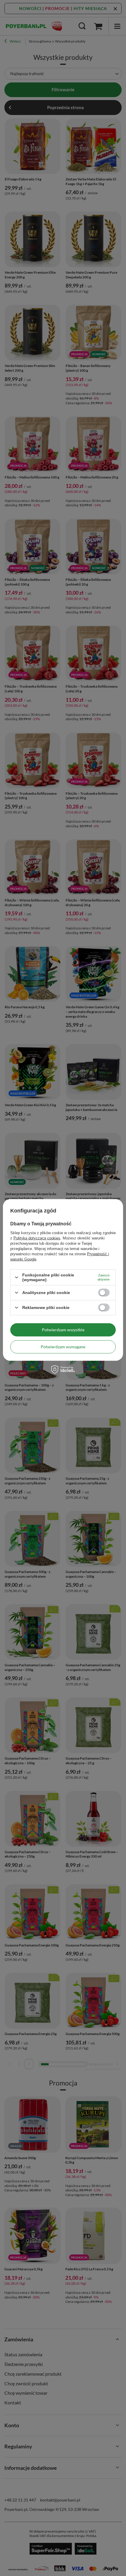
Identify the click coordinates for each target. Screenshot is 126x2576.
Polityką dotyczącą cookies (37, 1238)
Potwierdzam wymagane (63, 1347)
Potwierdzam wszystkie (63, 1330)
